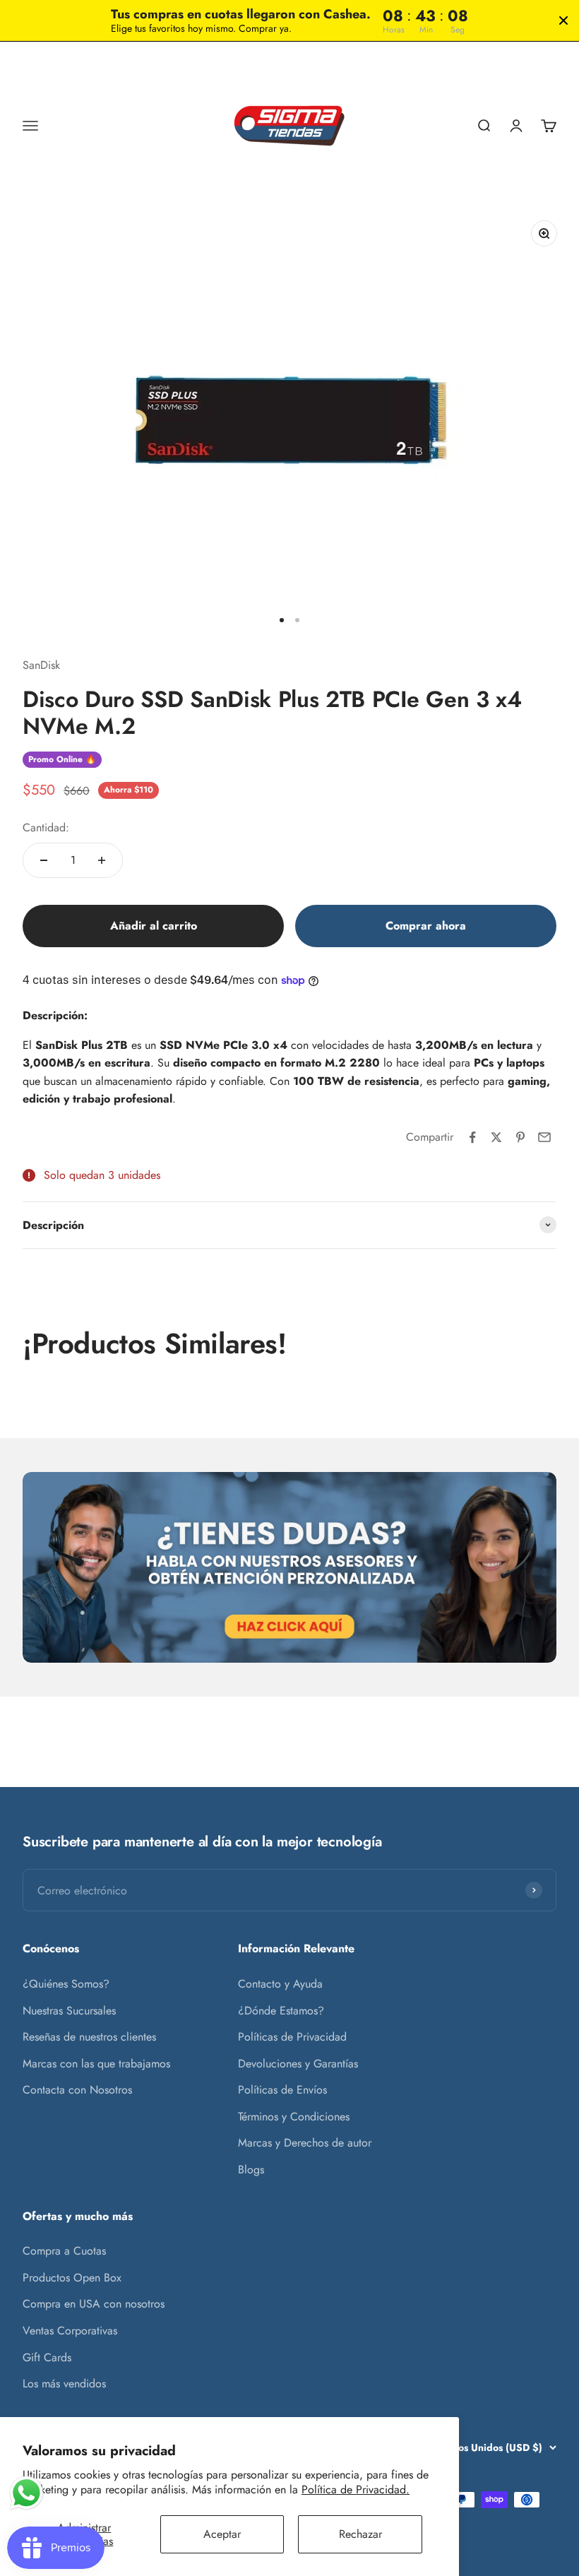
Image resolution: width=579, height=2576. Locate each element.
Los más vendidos (64, 2384)
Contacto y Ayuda (280, 1984)
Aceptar (222, 2534)
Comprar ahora (426, 926)
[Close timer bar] (563, 20)
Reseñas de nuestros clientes (89, 2037)
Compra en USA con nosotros (94, 2304)
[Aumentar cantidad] (102, 860)
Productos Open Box (72, 2278)
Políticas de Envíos (282, 2090)
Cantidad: (46, 827)
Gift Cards (47, 2357)
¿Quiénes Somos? (66, 1984)
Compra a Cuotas (64, 2251)
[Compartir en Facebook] (472, 1137)
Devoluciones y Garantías (298, 2064)
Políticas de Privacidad (292, 2037)
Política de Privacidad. (356, 2489)
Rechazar (360, 2534)
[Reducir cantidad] (44, 860)
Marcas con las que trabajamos (96, 2064)
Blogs (251, 2170)
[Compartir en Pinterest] (520, 1137)
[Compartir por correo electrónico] (544, 1137)
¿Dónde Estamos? (281, 2011)
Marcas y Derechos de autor (305, 2143)
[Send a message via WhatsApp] (26, 2493)
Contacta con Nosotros (77, 2090)
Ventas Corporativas (70, 2331)
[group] (289, 1567)
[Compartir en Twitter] (496, 1137)
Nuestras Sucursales (69, 2011)
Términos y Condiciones (294, 2117)
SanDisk (41, 665)
